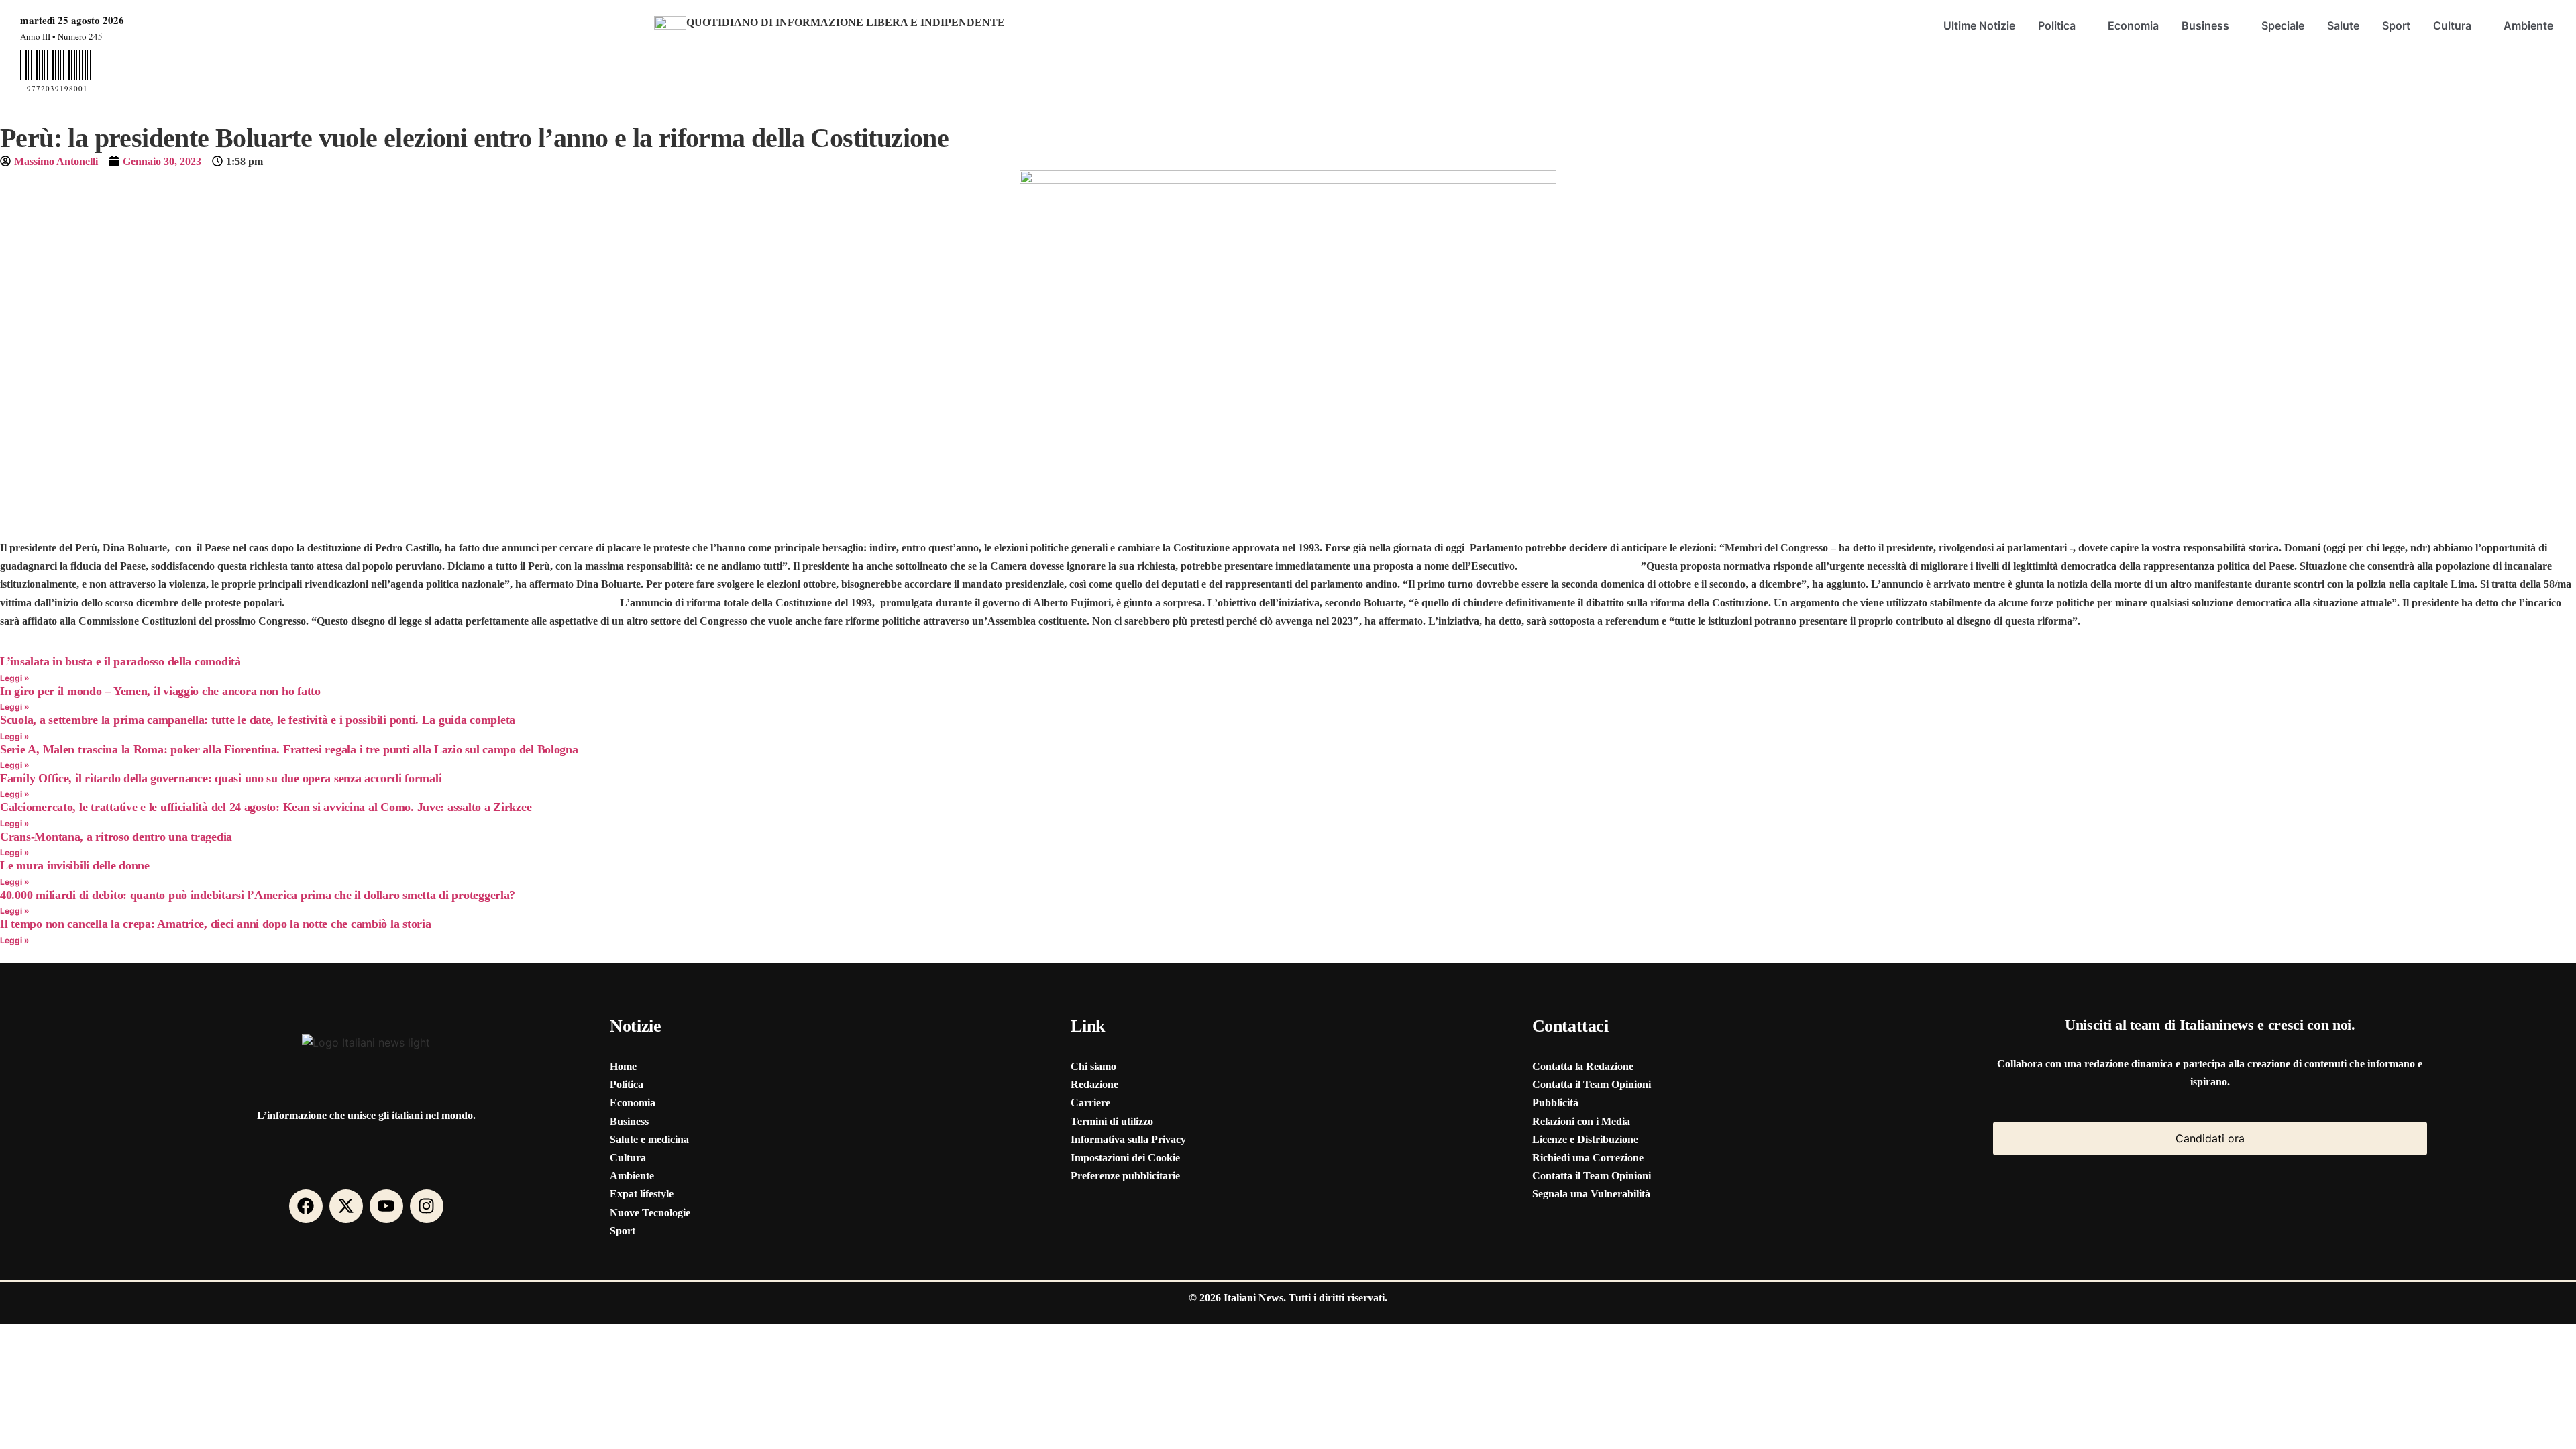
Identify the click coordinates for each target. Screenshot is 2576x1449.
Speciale (2283, 25)
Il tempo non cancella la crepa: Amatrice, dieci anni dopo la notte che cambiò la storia (216, 924)
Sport (2396, 25)
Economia (2133, 25)
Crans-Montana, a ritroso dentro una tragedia (116, 837)
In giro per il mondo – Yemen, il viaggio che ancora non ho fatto (160, 691)
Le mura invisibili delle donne (75, 865)
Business (2205, 25)
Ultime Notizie (1979, 25)
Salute (2343, 25)
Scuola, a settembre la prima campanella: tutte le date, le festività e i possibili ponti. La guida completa (258, 720)
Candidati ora (2210, 1138)
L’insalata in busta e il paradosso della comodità (120, 661)
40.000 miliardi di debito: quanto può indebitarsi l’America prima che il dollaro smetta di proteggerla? (258, 895)
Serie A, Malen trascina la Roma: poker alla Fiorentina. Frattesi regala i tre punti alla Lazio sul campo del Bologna (289, 749)
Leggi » (15, 678)
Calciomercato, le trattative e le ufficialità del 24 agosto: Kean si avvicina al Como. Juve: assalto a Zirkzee (266, 807)
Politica (2057, 25)
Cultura (2452, 25)
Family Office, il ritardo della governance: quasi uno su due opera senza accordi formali (221, 778)
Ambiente (2528, 25)
